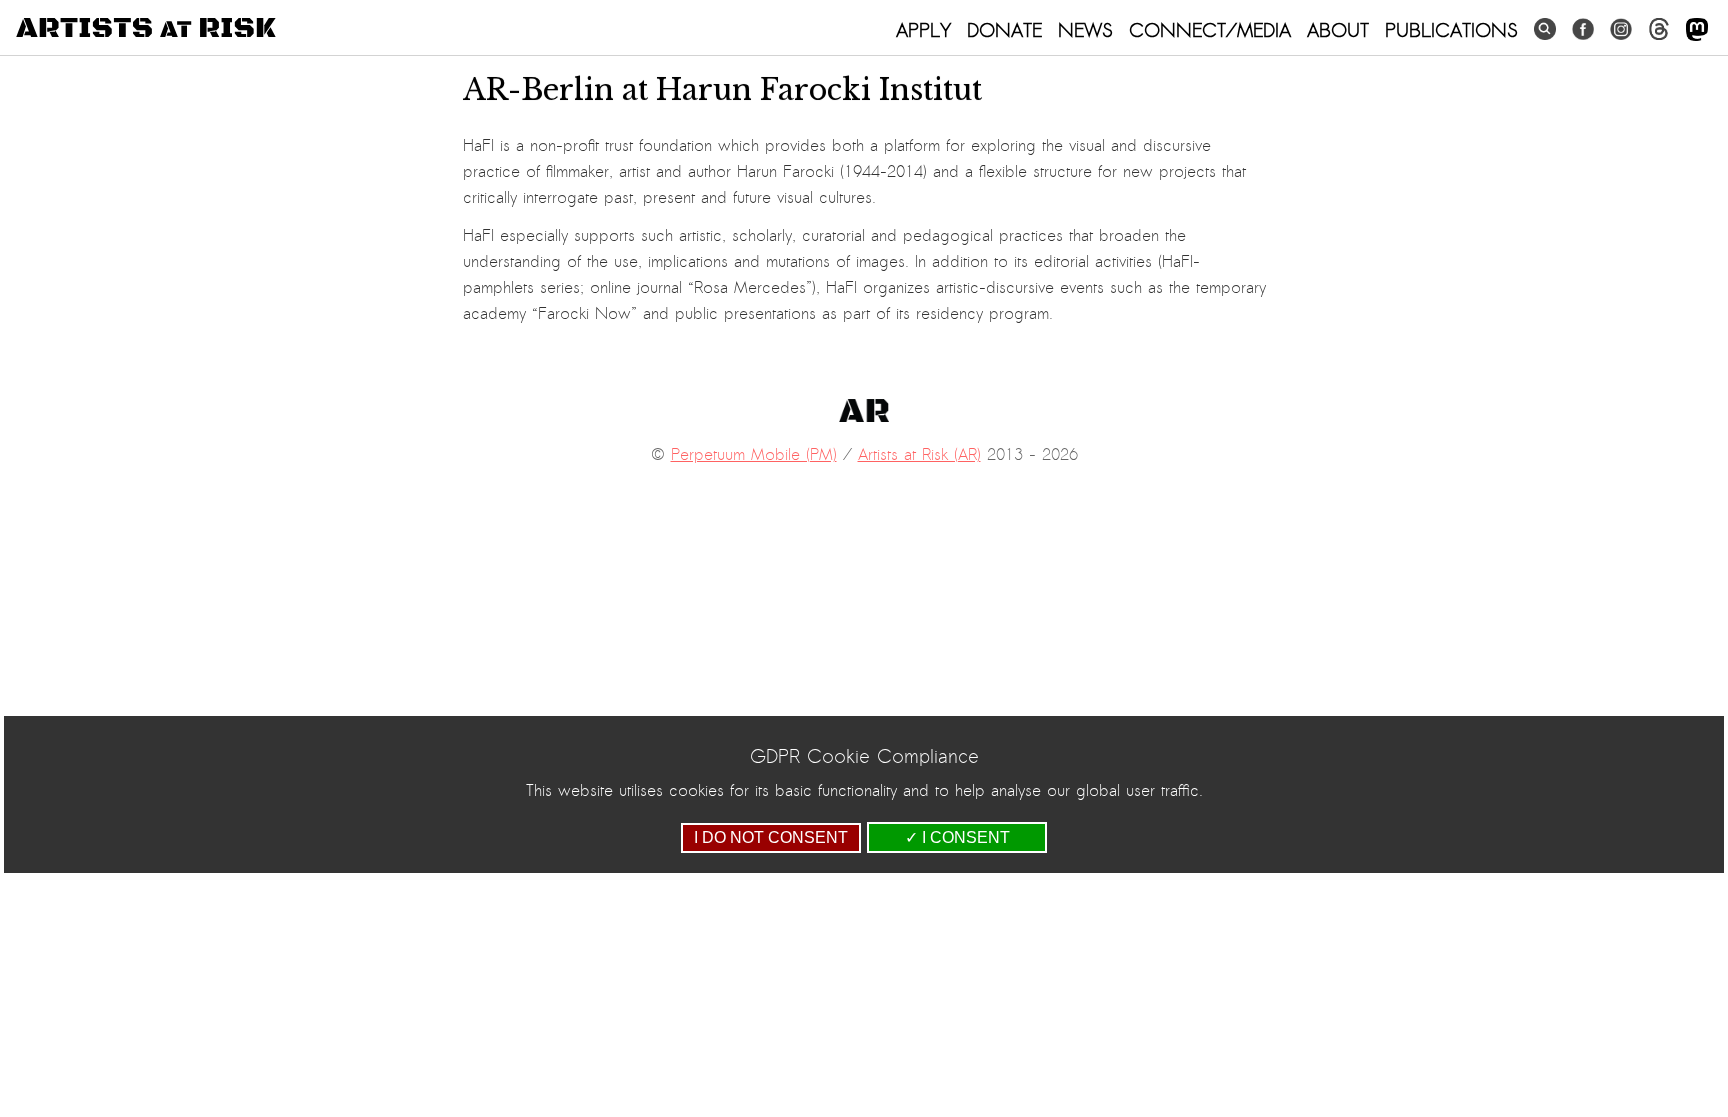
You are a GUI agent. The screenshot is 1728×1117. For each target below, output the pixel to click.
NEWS (1085, 30)
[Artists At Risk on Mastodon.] (1697, 30)
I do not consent (771, 837)
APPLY (923, 30)
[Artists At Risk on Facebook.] (1583, 29)
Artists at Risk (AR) (919, 455)
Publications (1451, 30)
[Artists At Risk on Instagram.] (1621, 29)
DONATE (1004, 30)
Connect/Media (1210, 30)
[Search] (1545, 29)
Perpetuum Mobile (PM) (754, 455)
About (1338, 30)
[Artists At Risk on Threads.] (1659, 29)
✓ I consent (957, 837)
